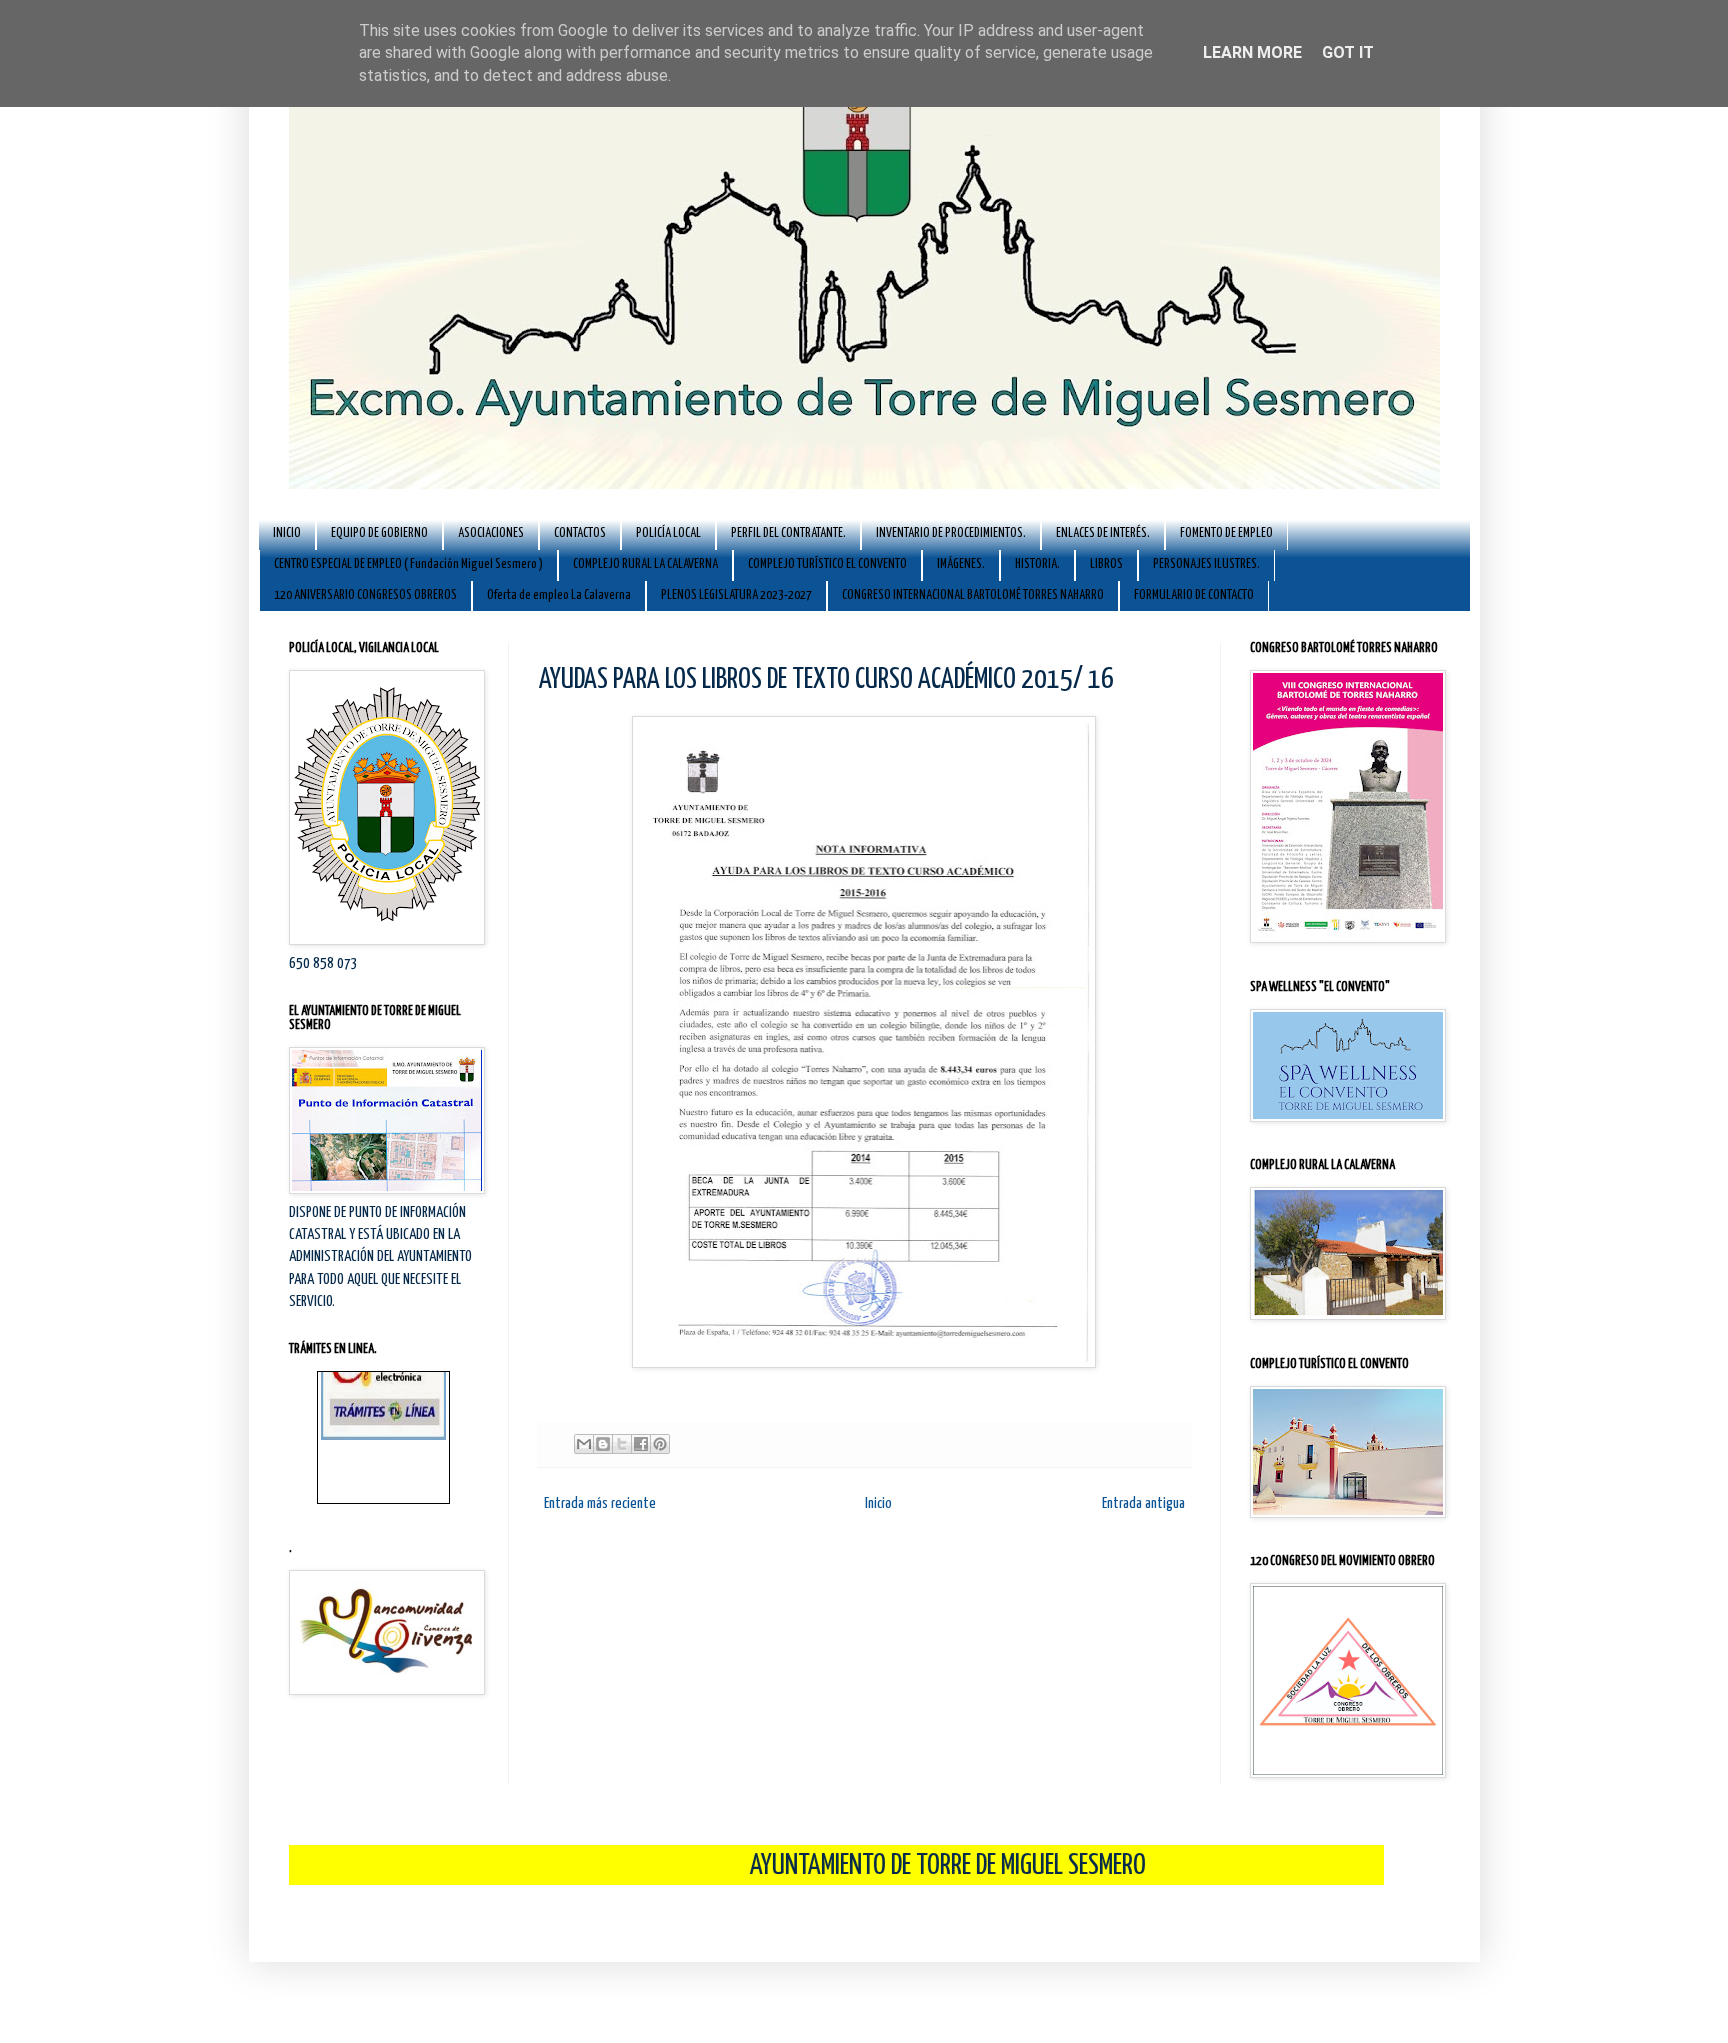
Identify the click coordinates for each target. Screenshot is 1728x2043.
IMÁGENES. (961, 564)
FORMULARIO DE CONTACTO (1194, 595)
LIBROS (1106, 564)
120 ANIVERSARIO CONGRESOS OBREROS (365, 595)
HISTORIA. (1037, 564)
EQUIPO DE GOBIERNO (379, 533)
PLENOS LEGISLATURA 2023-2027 (736, 595)
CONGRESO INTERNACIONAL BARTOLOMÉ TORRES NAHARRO (973, 595)
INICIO (287, 533)
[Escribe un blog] (603, 1444)
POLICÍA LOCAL (668, 533)
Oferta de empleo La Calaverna (559, 595)
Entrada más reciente (600, 1503)
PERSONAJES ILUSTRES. (1206, 564)
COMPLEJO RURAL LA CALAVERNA (645, 564)
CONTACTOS (580, 533)
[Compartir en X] (622, 1444)
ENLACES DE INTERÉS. (1103, 533)
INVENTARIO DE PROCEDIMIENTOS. (951, 533)
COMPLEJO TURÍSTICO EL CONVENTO (827, 564)
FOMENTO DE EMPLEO (1226, 533)
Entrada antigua (1143, 1503)
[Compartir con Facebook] (641, 1444)
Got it (1348, 52)
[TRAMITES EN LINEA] (383, 1402)
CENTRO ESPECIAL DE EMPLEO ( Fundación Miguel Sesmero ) (408, 564)
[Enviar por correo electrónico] (584, 1444)
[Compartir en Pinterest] (660, 1444)
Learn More (1252, 52)
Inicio (878, 1503)
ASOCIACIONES (491, 533)
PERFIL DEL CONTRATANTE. (788, 533)
